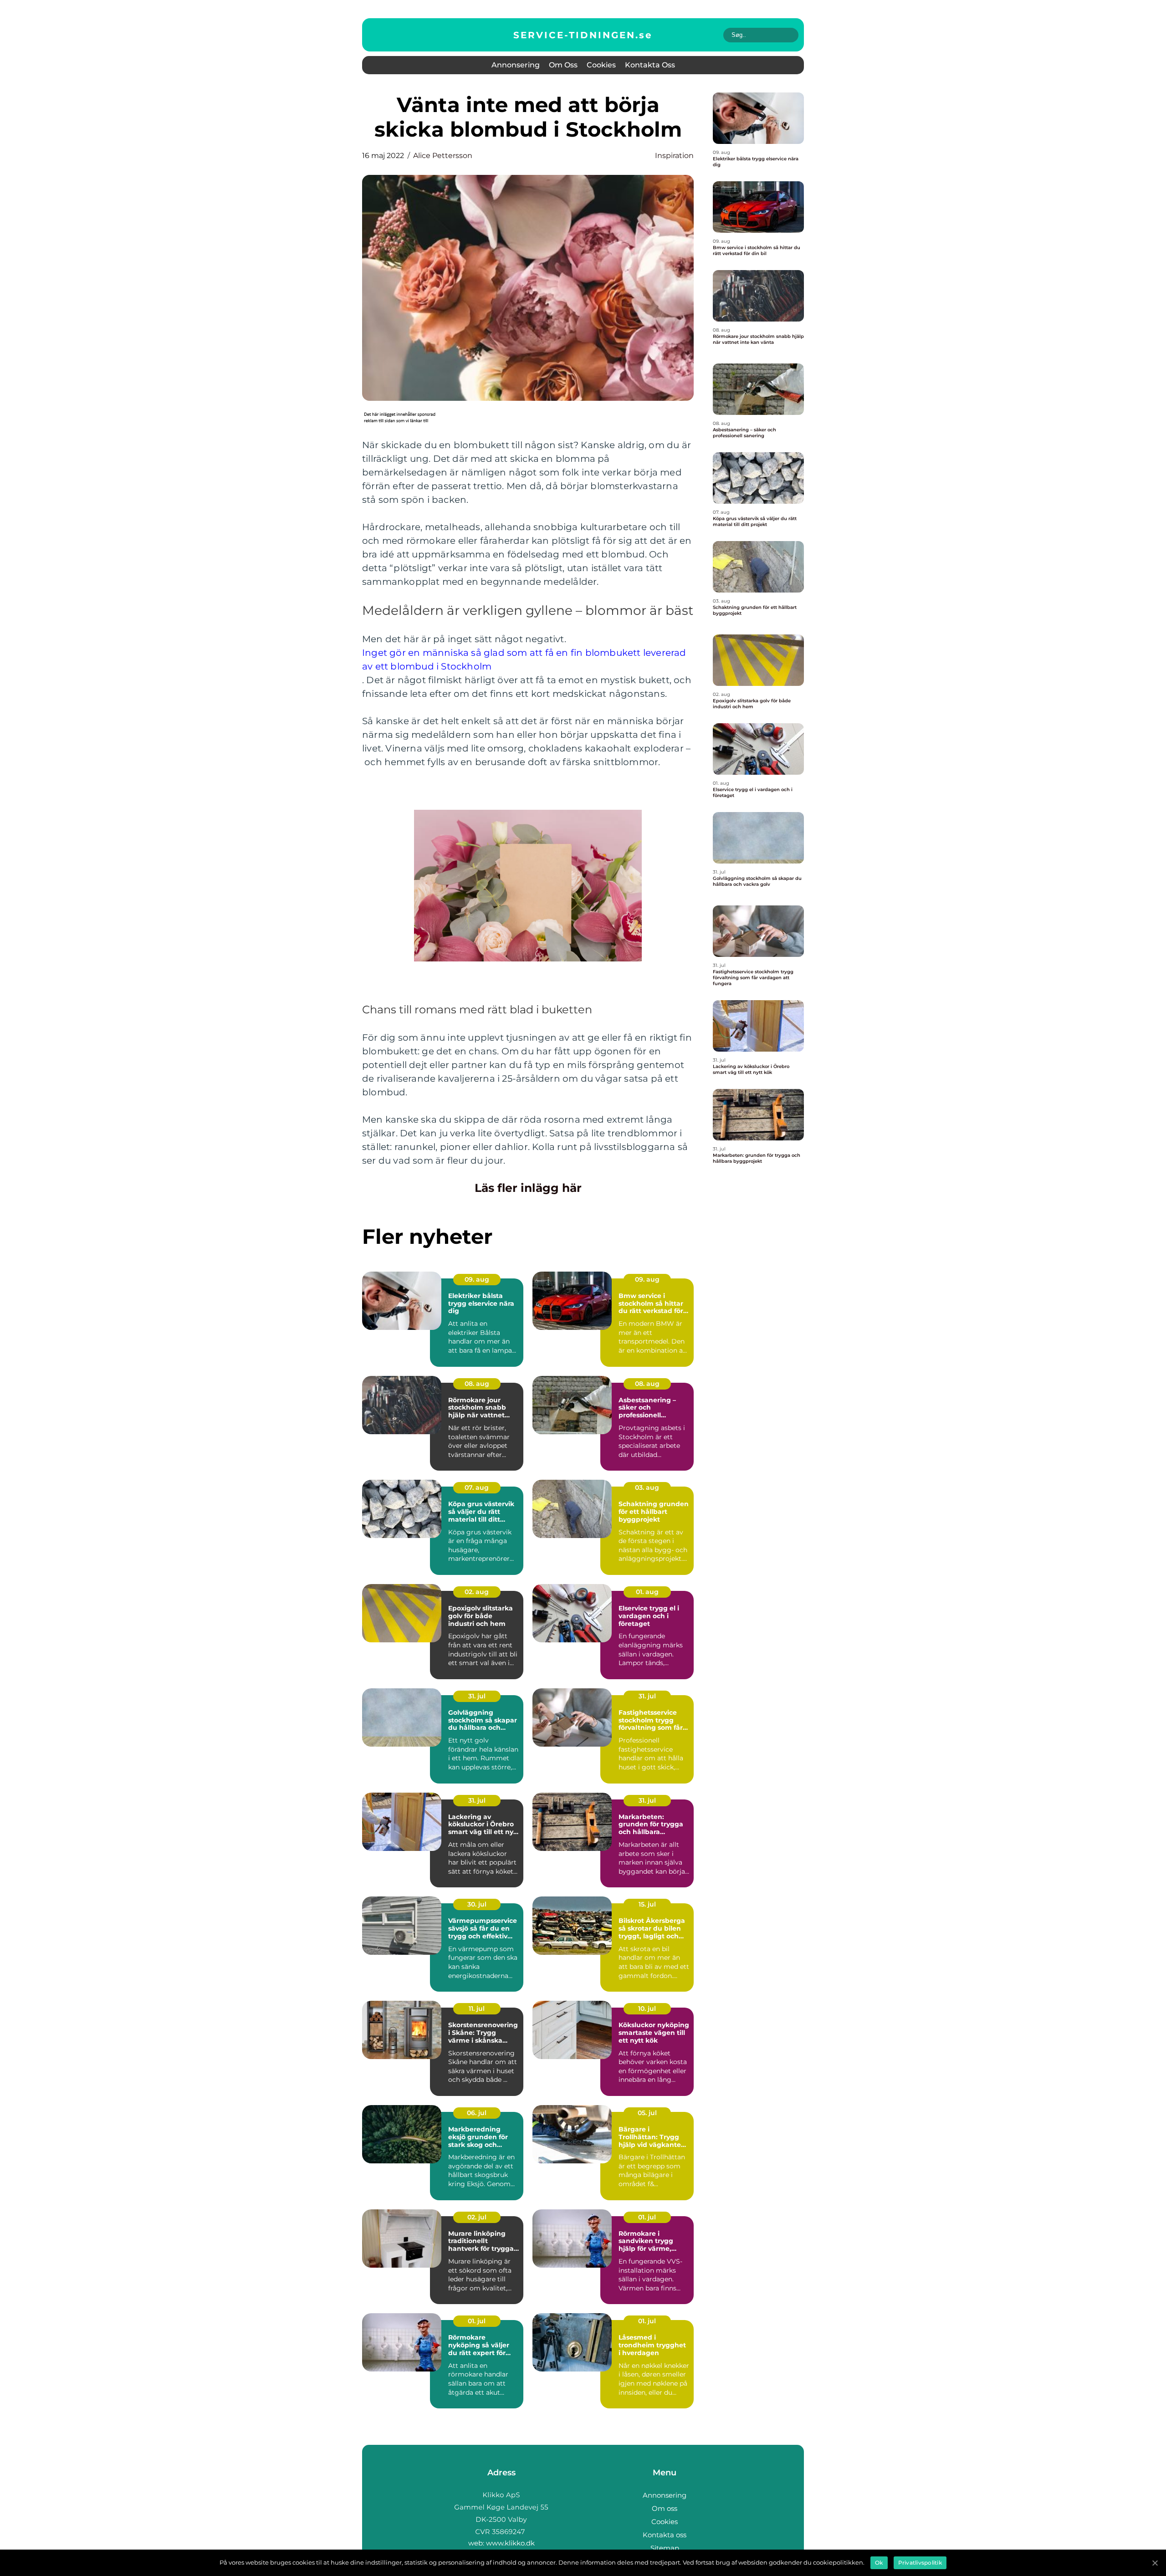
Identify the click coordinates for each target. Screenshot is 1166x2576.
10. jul (647, 2009)
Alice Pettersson (443, 156)
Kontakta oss (650, 65)
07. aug (477, 1487)
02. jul (477, 2217)
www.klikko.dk (510, 2543)
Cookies (601, 65)
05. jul (647, 2113)
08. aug (477, 1384)
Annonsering (516, 65)
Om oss (563, 65)
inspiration (674, 156)
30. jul (477, 1904)
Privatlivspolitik (920, 2563)
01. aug (647, 1592)
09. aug (477, 1279)
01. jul (647, 2217)
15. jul (647, 1904)
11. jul (477, 2009)
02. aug (477, 1592)
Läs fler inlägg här (528, 1188)
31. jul (477, 1696)
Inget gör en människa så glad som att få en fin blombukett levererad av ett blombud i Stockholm (524, 659)
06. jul (477, 2113)
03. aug (647, 1487)
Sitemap (665, 2548)
